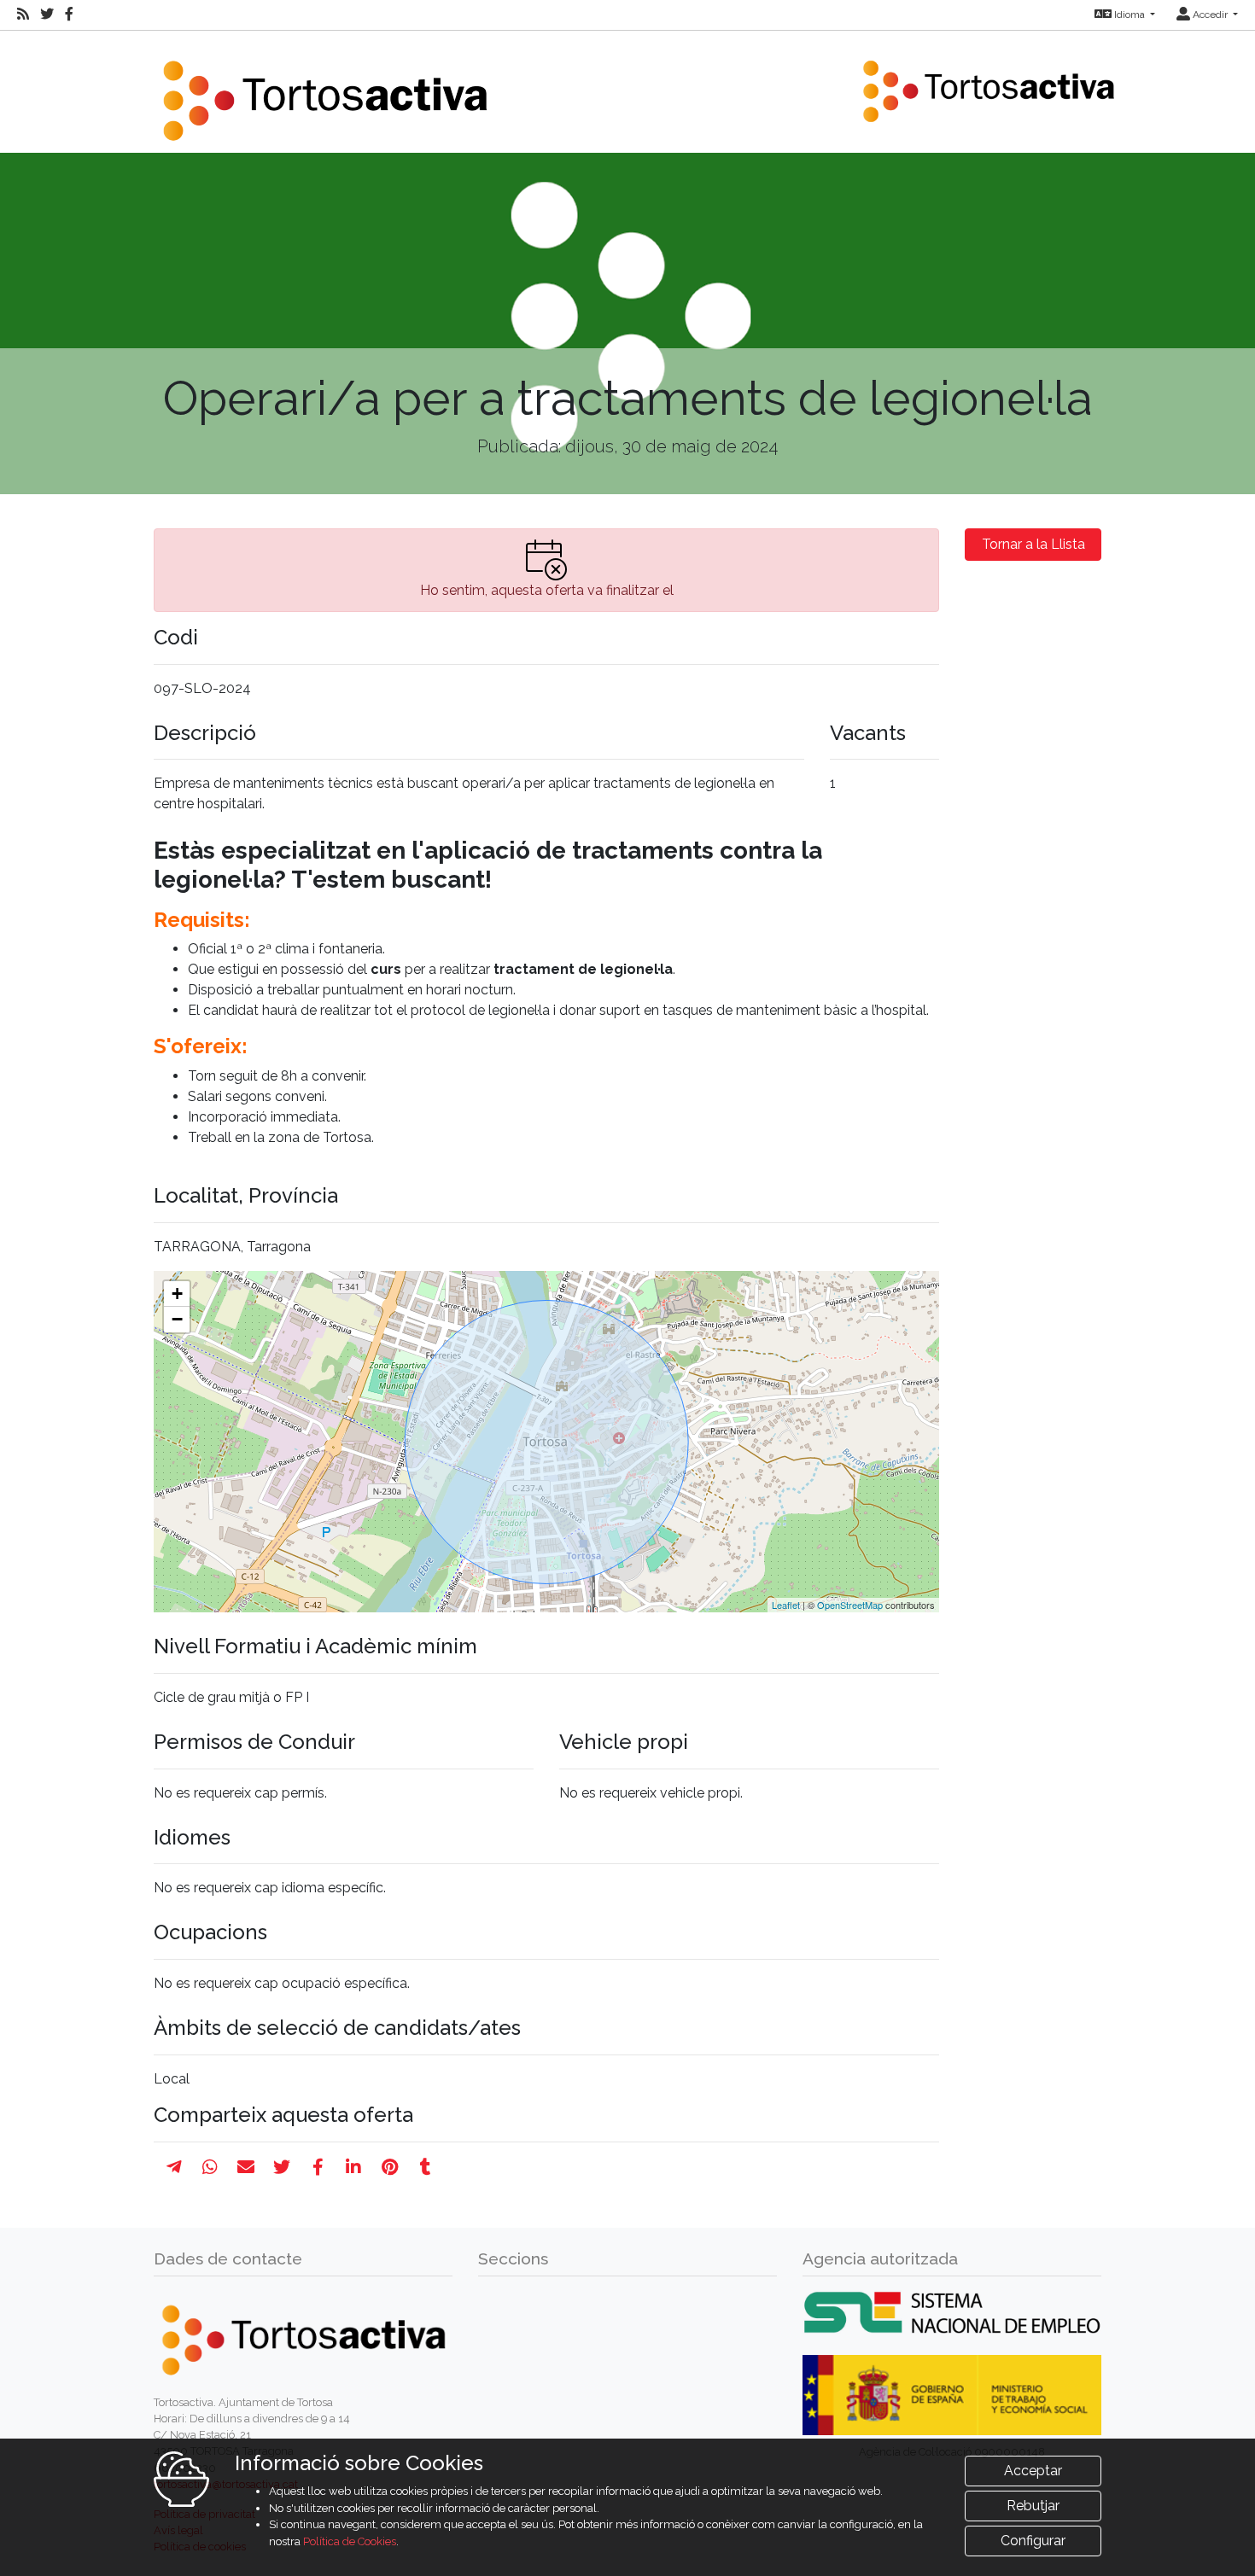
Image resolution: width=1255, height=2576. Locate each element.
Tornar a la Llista (1033, 544)
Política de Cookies (350, 2541)
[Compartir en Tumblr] (426, 2167)
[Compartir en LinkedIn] (353, 2167)
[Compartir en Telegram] (174, 2167)
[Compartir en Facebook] (318, 2167)
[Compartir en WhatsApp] (210, 2167)
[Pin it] (390, 2167)
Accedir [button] (1210, 15)
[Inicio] (324, 90)
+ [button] (177, 1294)
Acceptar (1033, 2471)
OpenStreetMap (850, 1605)
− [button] (177, 1319)
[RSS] (23, 15)
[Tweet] (282, 2167)
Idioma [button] (1129, 15)
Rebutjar (1033, 2506)
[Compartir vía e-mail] (246, 2167)
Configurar (1033, 2541)
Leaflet (786, 1605)
